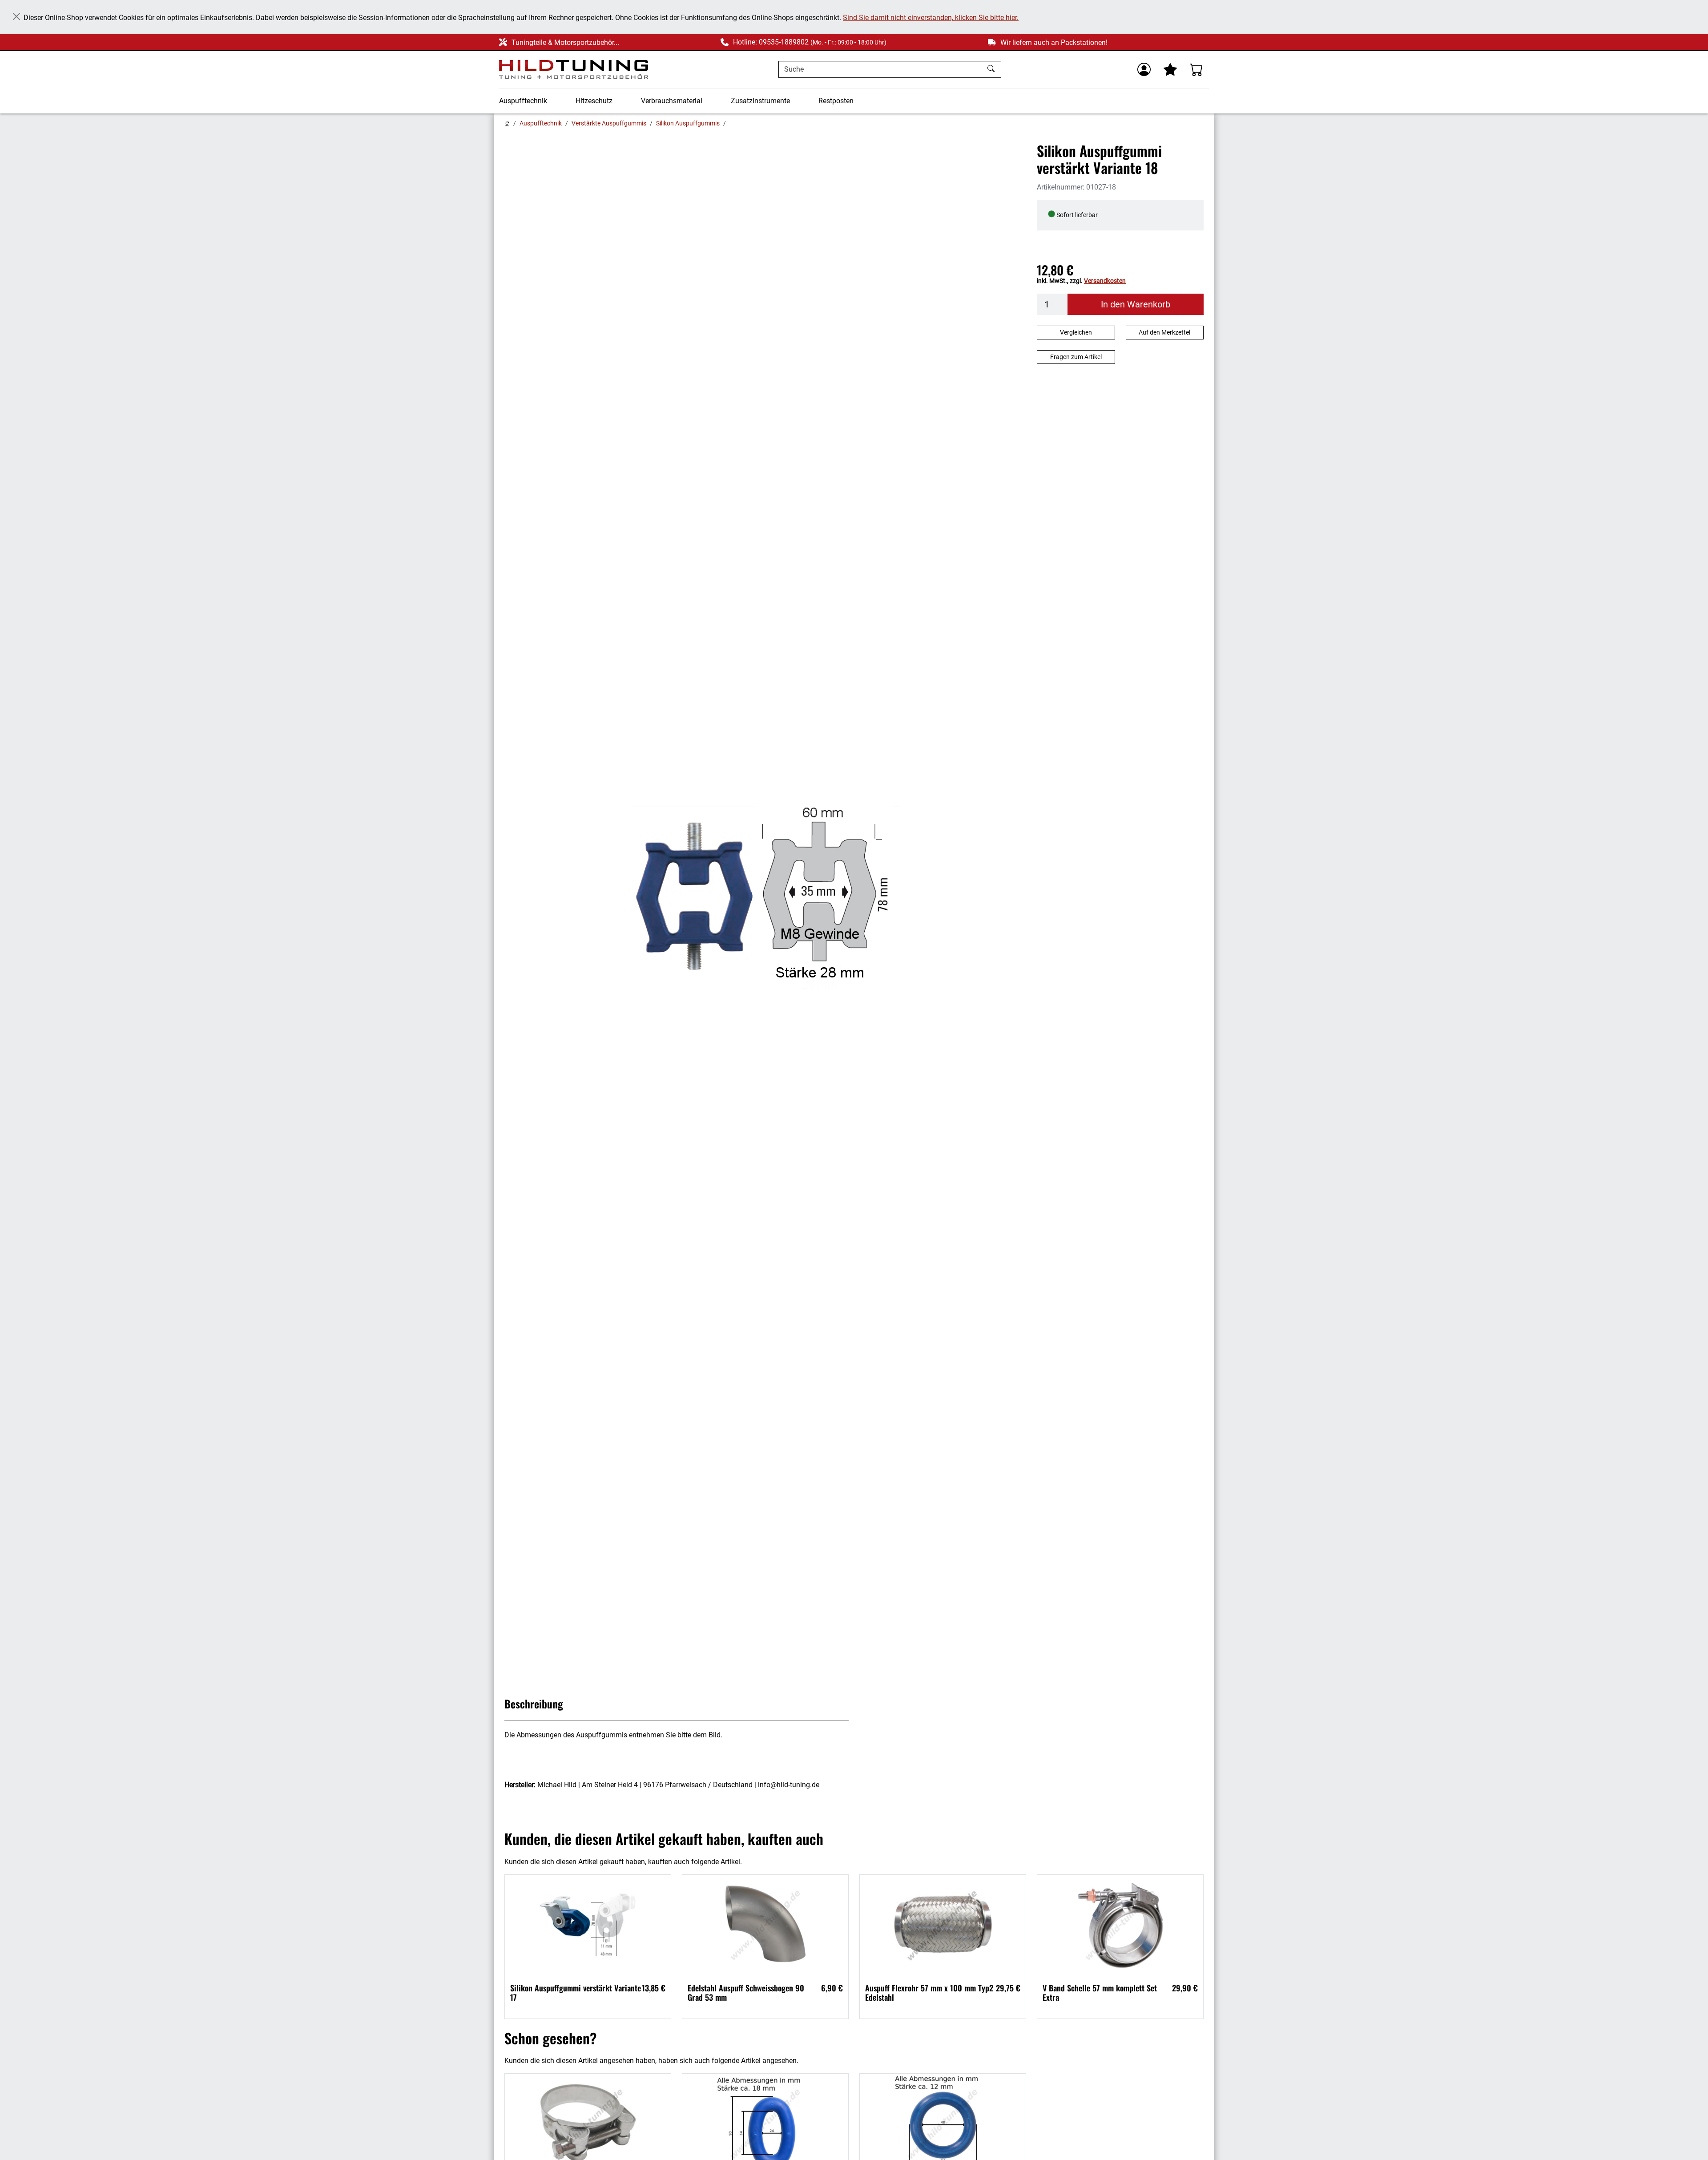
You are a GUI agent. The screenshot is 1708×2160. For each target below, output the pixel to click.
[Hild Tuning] (574, 70)
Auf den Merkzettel (1164, 332)
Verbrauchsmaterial (672, 101)
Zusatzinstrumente (760, 101)
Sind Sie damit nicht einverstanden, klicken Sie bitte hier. (931, 18)
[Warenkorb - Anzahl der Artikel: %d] (1196, 69)
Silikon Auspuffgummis (688, 123)
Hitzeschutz (594, 101)
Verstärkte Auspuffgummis (609, 123)
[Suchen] (992, 69)
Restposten (836, 101)
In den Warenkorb (1136, 304)
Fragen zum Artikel (1076, 357)
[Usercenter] (1144, 69)
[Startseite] (507, 123)
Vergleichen (1076, 332)
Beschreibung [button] (534, 1704)
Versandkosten (1105, 281)
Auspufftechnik (523, 101)
